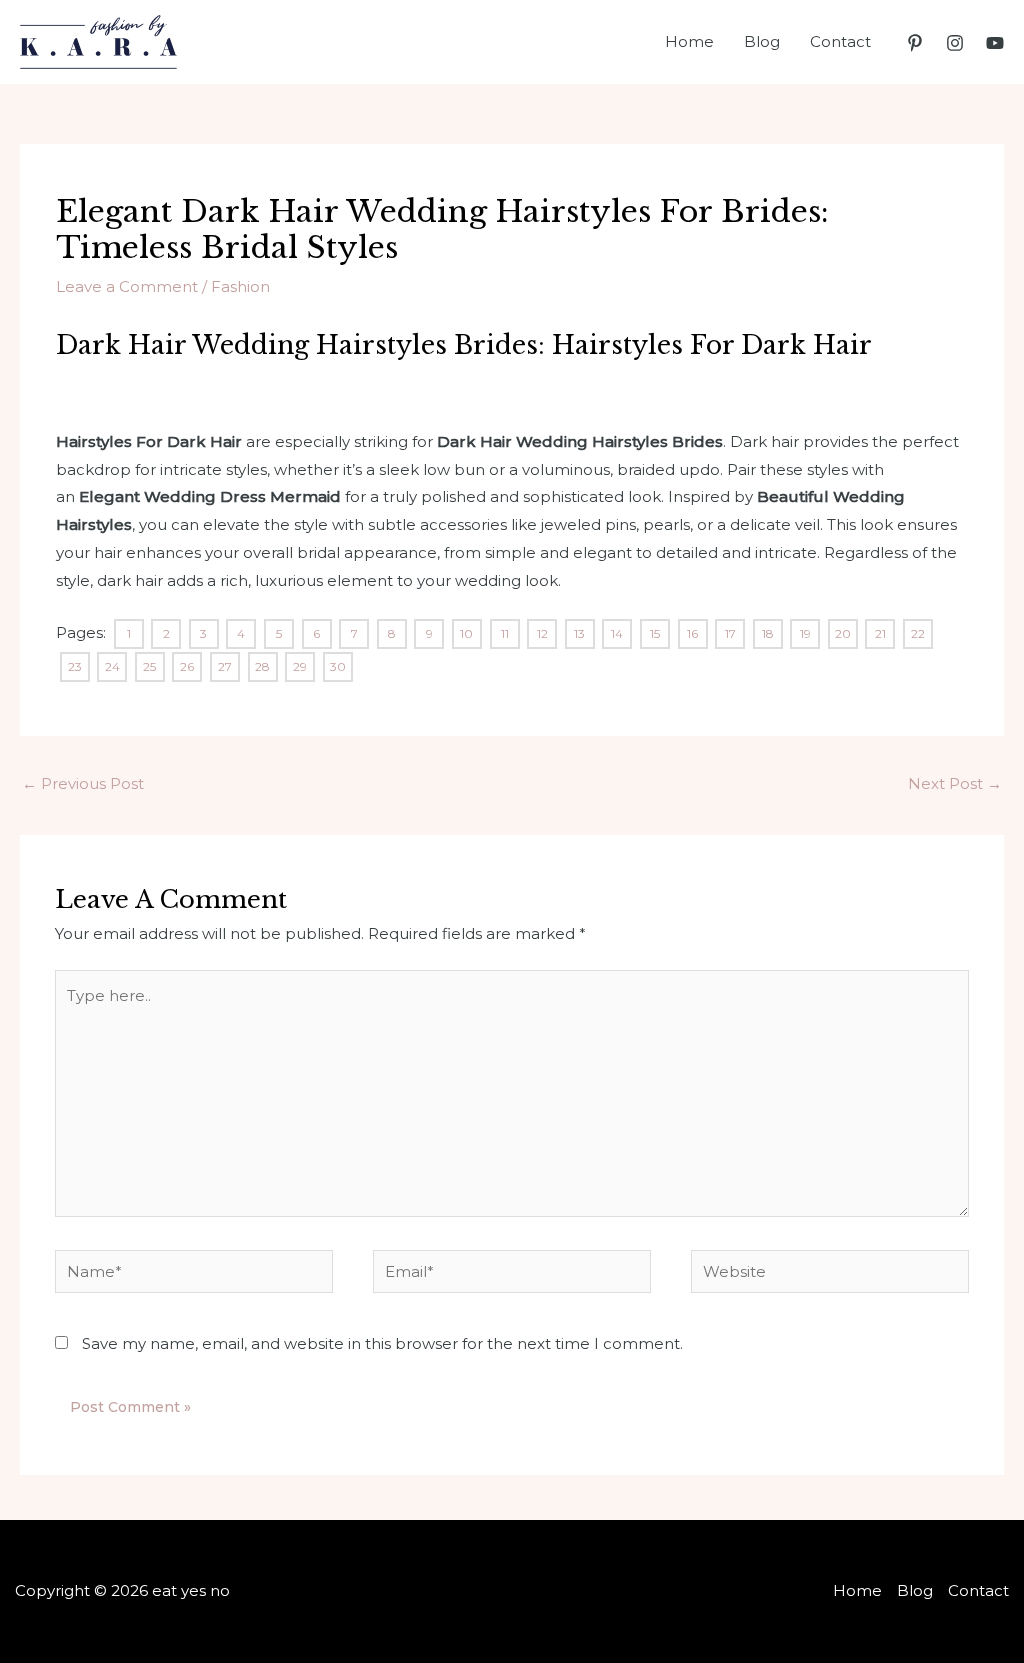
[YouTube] (995, 43)
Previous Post (83, 783)
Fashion (240, 286)
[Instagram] (955, 43)
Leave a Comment (127, 286)
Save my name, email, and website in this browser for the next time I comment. (382, 1343)
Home (689, 41)
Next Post (955, 783)
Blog (762, 41)
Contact (840, 41)
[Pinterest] (915, 43)
